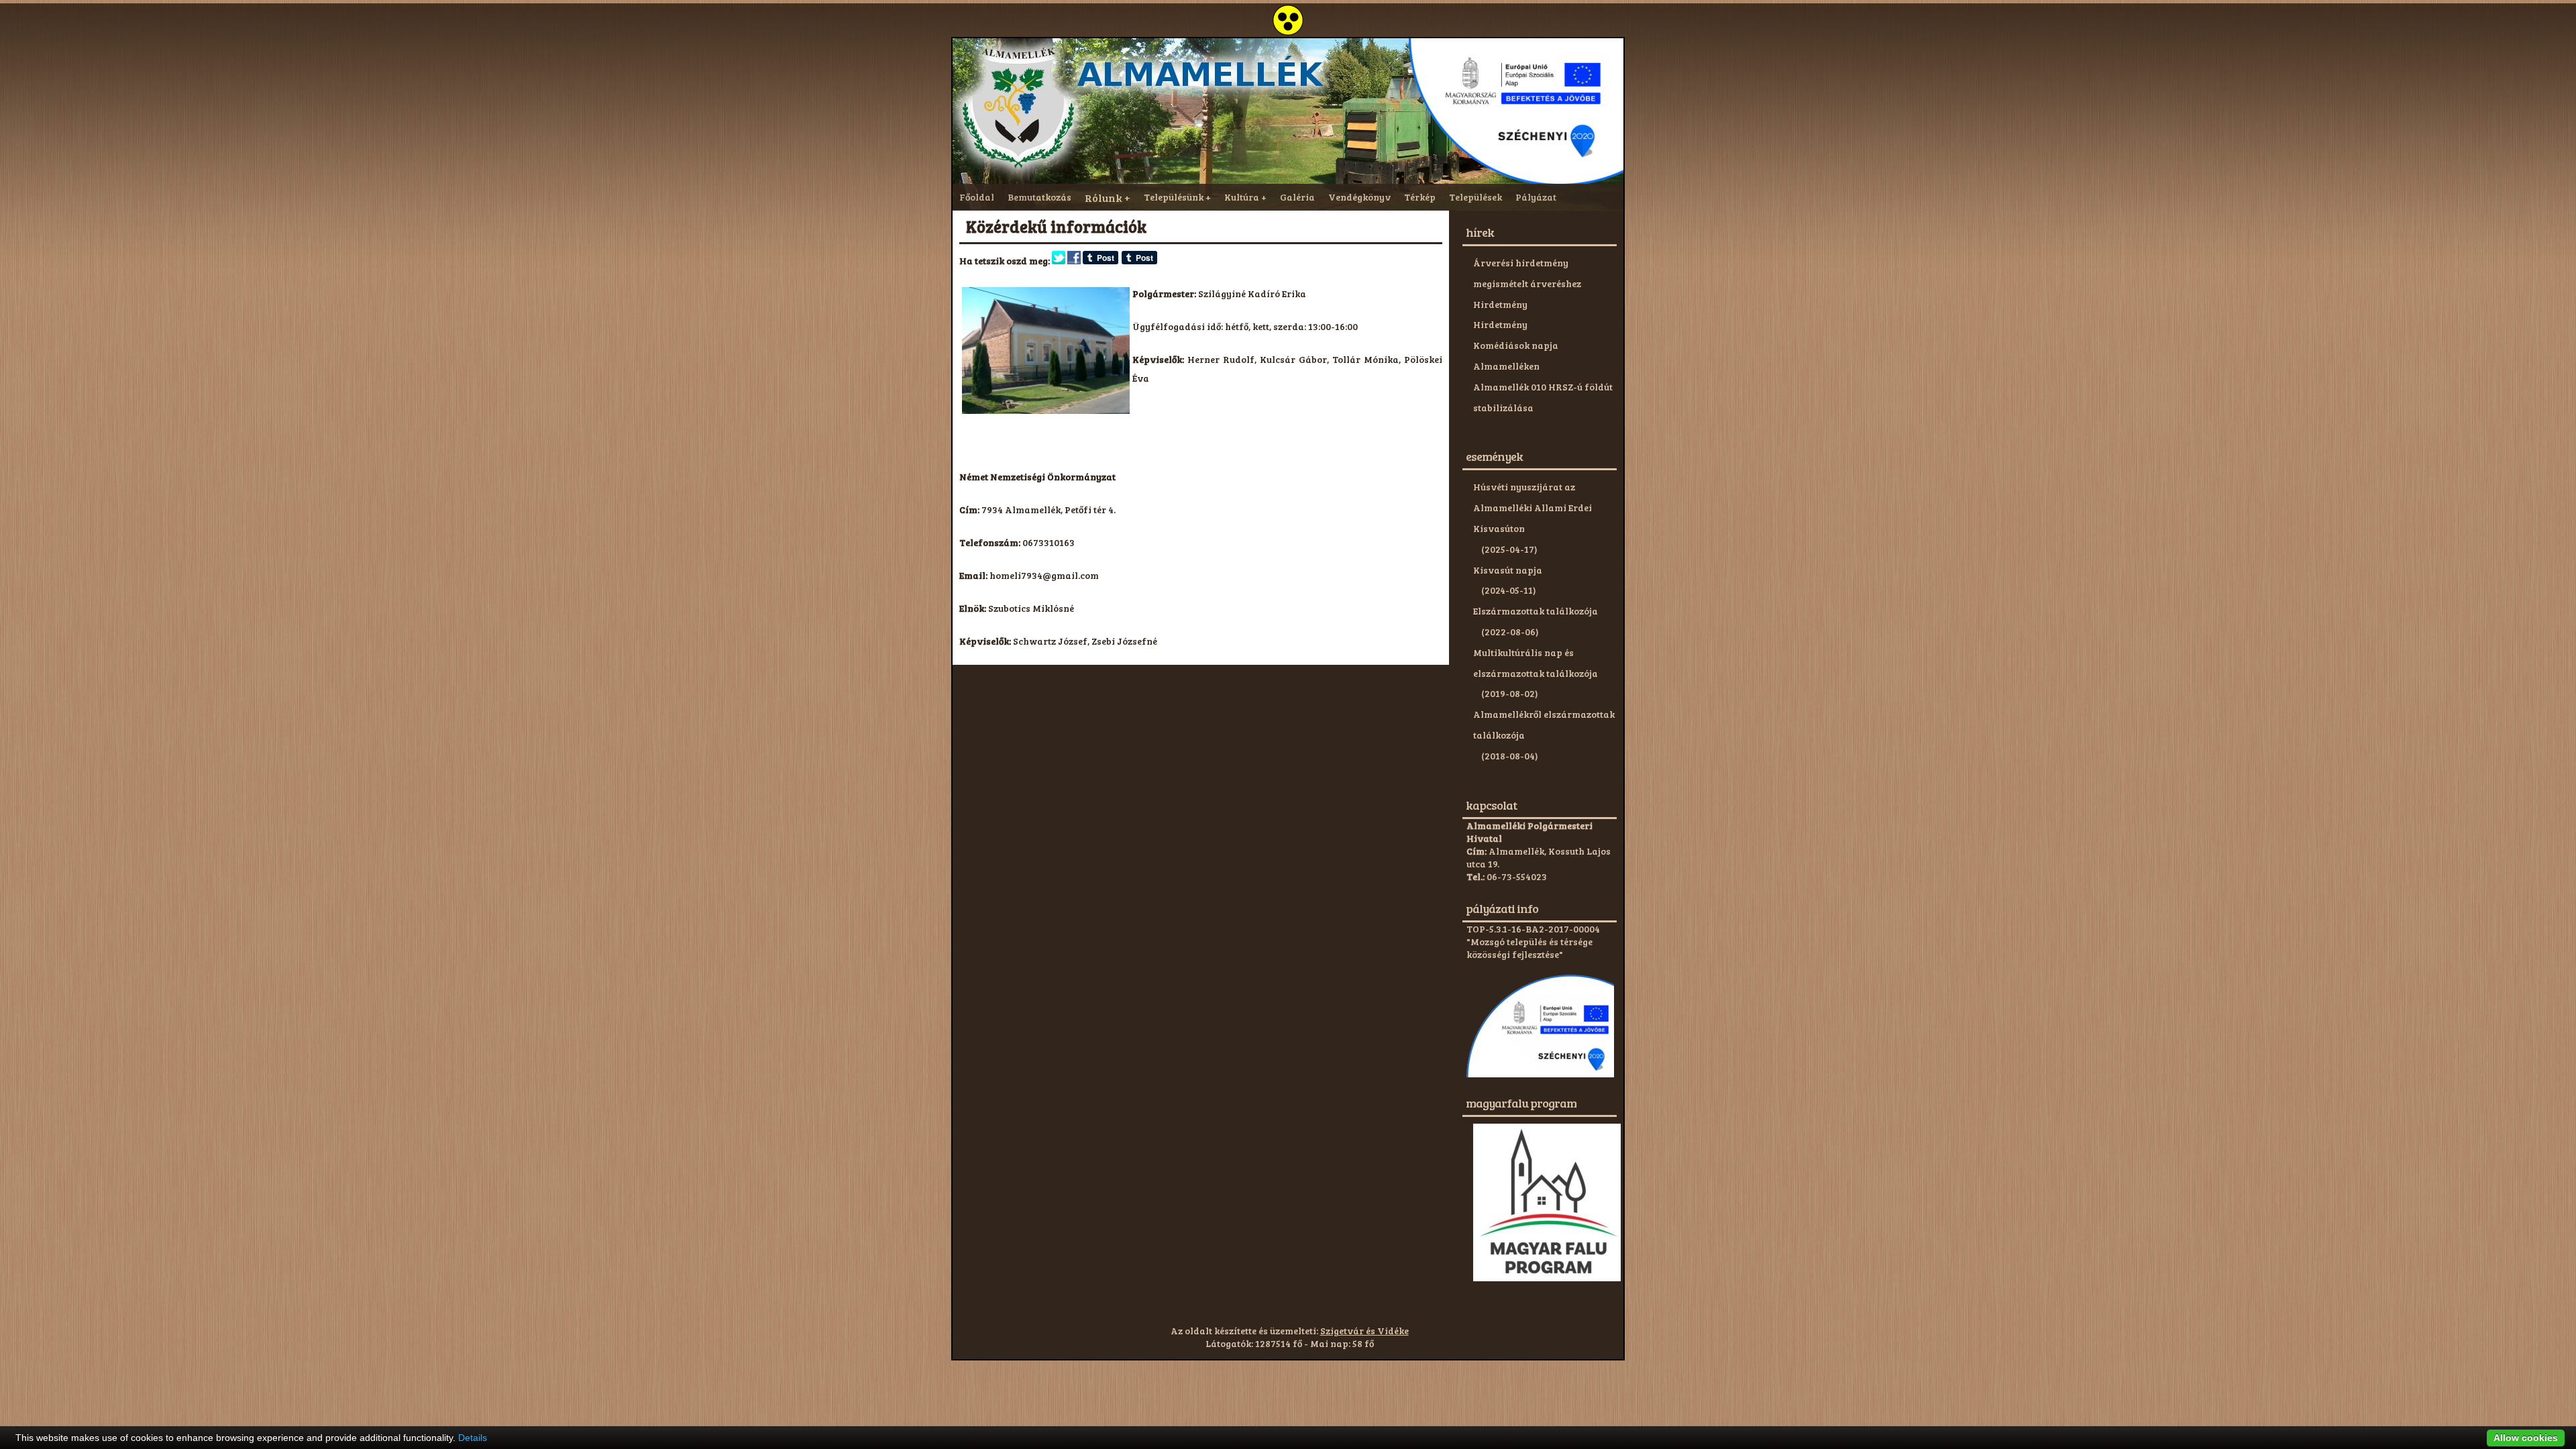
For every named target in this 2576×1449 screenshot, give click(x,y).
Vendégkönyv (1359, 197)
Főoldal (977, 197)
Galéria (1297, 197)
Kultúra (1242, 197)
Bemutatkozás (1039, 197)
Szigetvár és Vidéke (1364, 1331)
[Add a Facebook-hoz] (1074, 261)
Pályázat (1536, 197)
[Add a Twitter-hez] (1059, 261)
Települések (1475, 197)
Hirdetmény (1500, 304)
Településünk (1174, 197)
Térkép (1420, 197)
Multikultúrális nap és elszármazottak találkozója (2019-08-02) (1536, 673)
